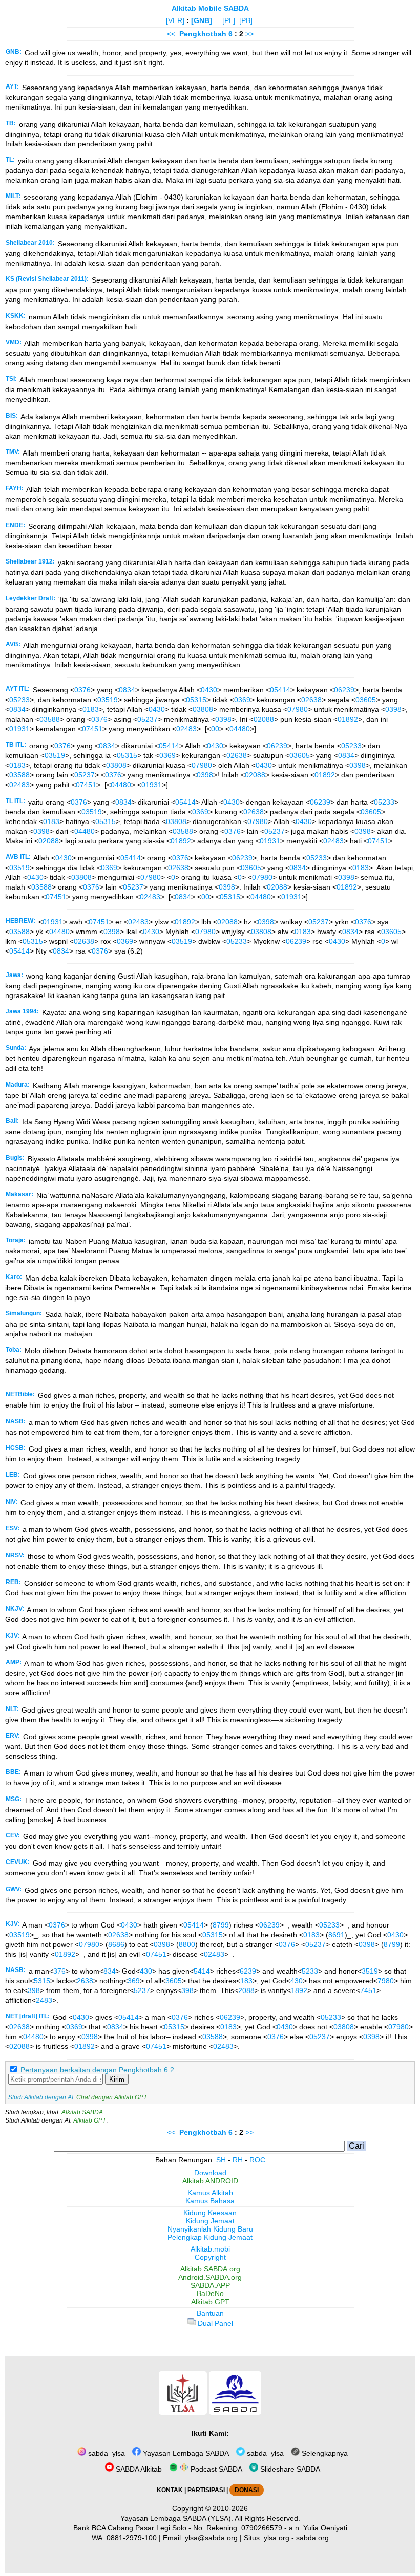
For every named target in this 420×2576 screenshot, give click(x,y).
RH (238, 2160)
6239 (248, 1971)
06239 (344, 690)
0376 (82, 690)
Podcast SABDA (215, 2469)
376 (59, 1971)
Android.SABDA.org (210, 2277)
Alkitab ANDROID (210, 2181)
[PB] (246, 20)
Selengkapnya (324, 2453)
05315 (196, 700)
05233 (19, 700)
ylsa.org (277, 2538)
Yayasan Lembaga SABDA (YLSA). (177, 2518)
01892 (348, 719)
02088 (264, 719)
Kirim (117, 2079)
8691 (337, 1935)
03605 (366, 700)
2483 (44, 2000)
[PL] (229, 20)
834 (110, 1971)
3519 (370, 1971)
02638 (311, 700)
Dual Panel (214, 2323)
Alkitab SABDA (82, 2112)
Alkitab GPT (90, 2120)
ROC (257, 2160)
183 (246, 1981)
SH (221, 2160)
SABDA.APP (210, 2285)
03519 (108, 700)
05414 (280, 690)
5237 (142, 1990)
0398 (393, 709)
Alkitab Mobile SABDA (210, 8)
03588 (50, 719)
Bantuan (210, 2313)
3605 (174, 1981)
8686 (116, 1944)
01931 (19, 729)
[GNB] (202, 20)
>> (249, 34)
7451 (368, 1990)
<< (171, 34)
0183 (91, 709)
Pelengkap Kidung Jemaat (210, 2237)
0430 (209, 690)
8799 (221, 1925)
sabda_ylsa (106, 2453)
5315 (42, 1981)
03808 (203, 709)
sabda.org (312, 2538)
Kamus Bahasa (210, 2201)
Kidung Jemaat (210, 2221)
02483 (186, 729)
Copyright (210, 2257)
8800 (187, 1944)
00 (215, 729)
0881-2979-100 (132, 2538)
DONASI (247, 2490)
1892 (299, 1990)
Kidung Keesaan (210, 2213)
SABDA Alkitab (138, 2469)
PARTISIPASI (206, 2490)
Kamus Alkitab (210, 2193)
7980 (386, 1981)
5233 (310, 1971)
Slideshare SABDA (289, 2469)
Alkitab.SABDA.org (210, 2269)
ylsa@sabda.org (211, 2538)
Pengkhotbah (203, 34)
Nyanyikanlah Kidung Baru (210, 2229)
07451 (92, 729)
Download (210, 2173)
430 (146, 1971)
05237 (148, 719)
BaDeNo (210, 2293)
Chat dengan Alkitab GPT (112, 2097)
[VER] (175, 20)
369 (134, 1981)
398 (34, 1990)
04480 (240, 729)
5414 (202, 1971)
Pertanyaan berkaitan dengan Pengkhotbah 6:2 (97, 2070)
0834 (127, 690)
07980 (298, 709)
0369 (242, 700)
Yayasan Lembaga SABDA (185, 2453)
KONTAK (170, 2490)
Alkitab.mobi (210, 2249)
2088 (246, 1990)
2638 (85, 1981)
